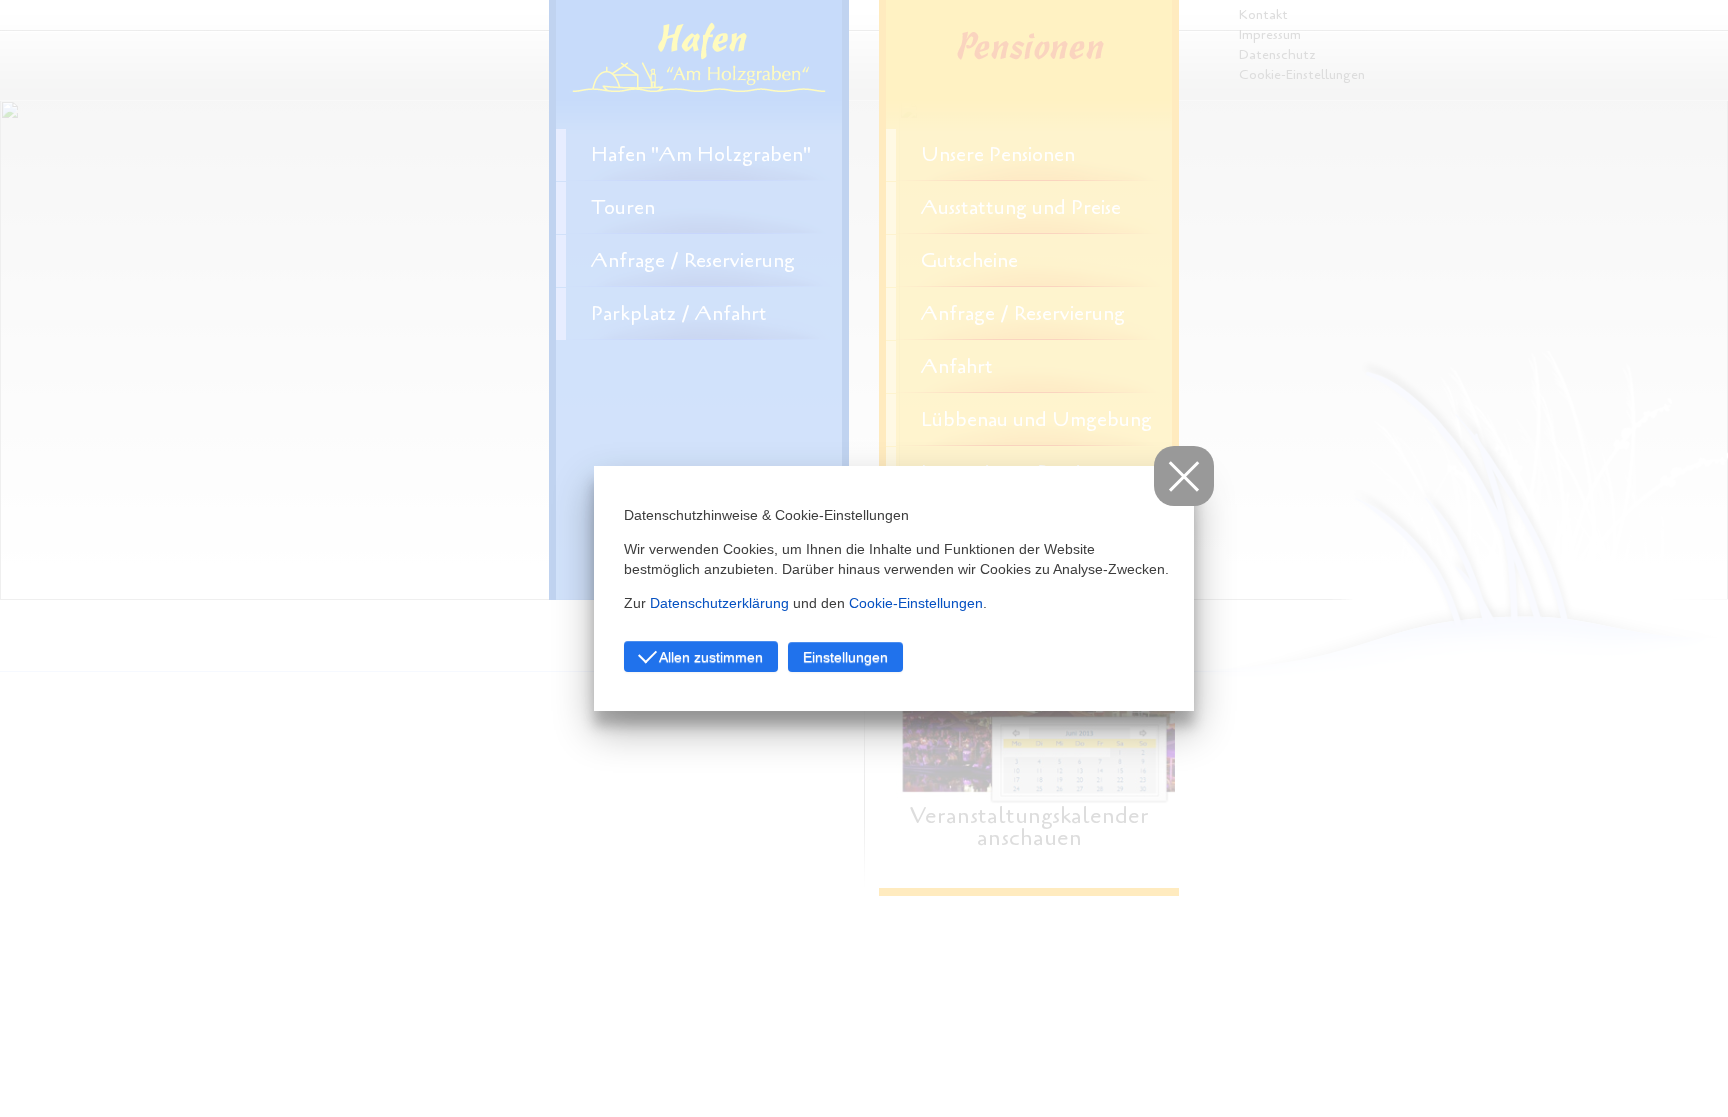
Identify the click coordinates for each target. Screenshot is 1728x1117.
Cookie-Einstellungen (916, 603)
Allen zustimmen (709, 657)
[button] (1184, 476)
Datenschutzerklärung (719, 603)
